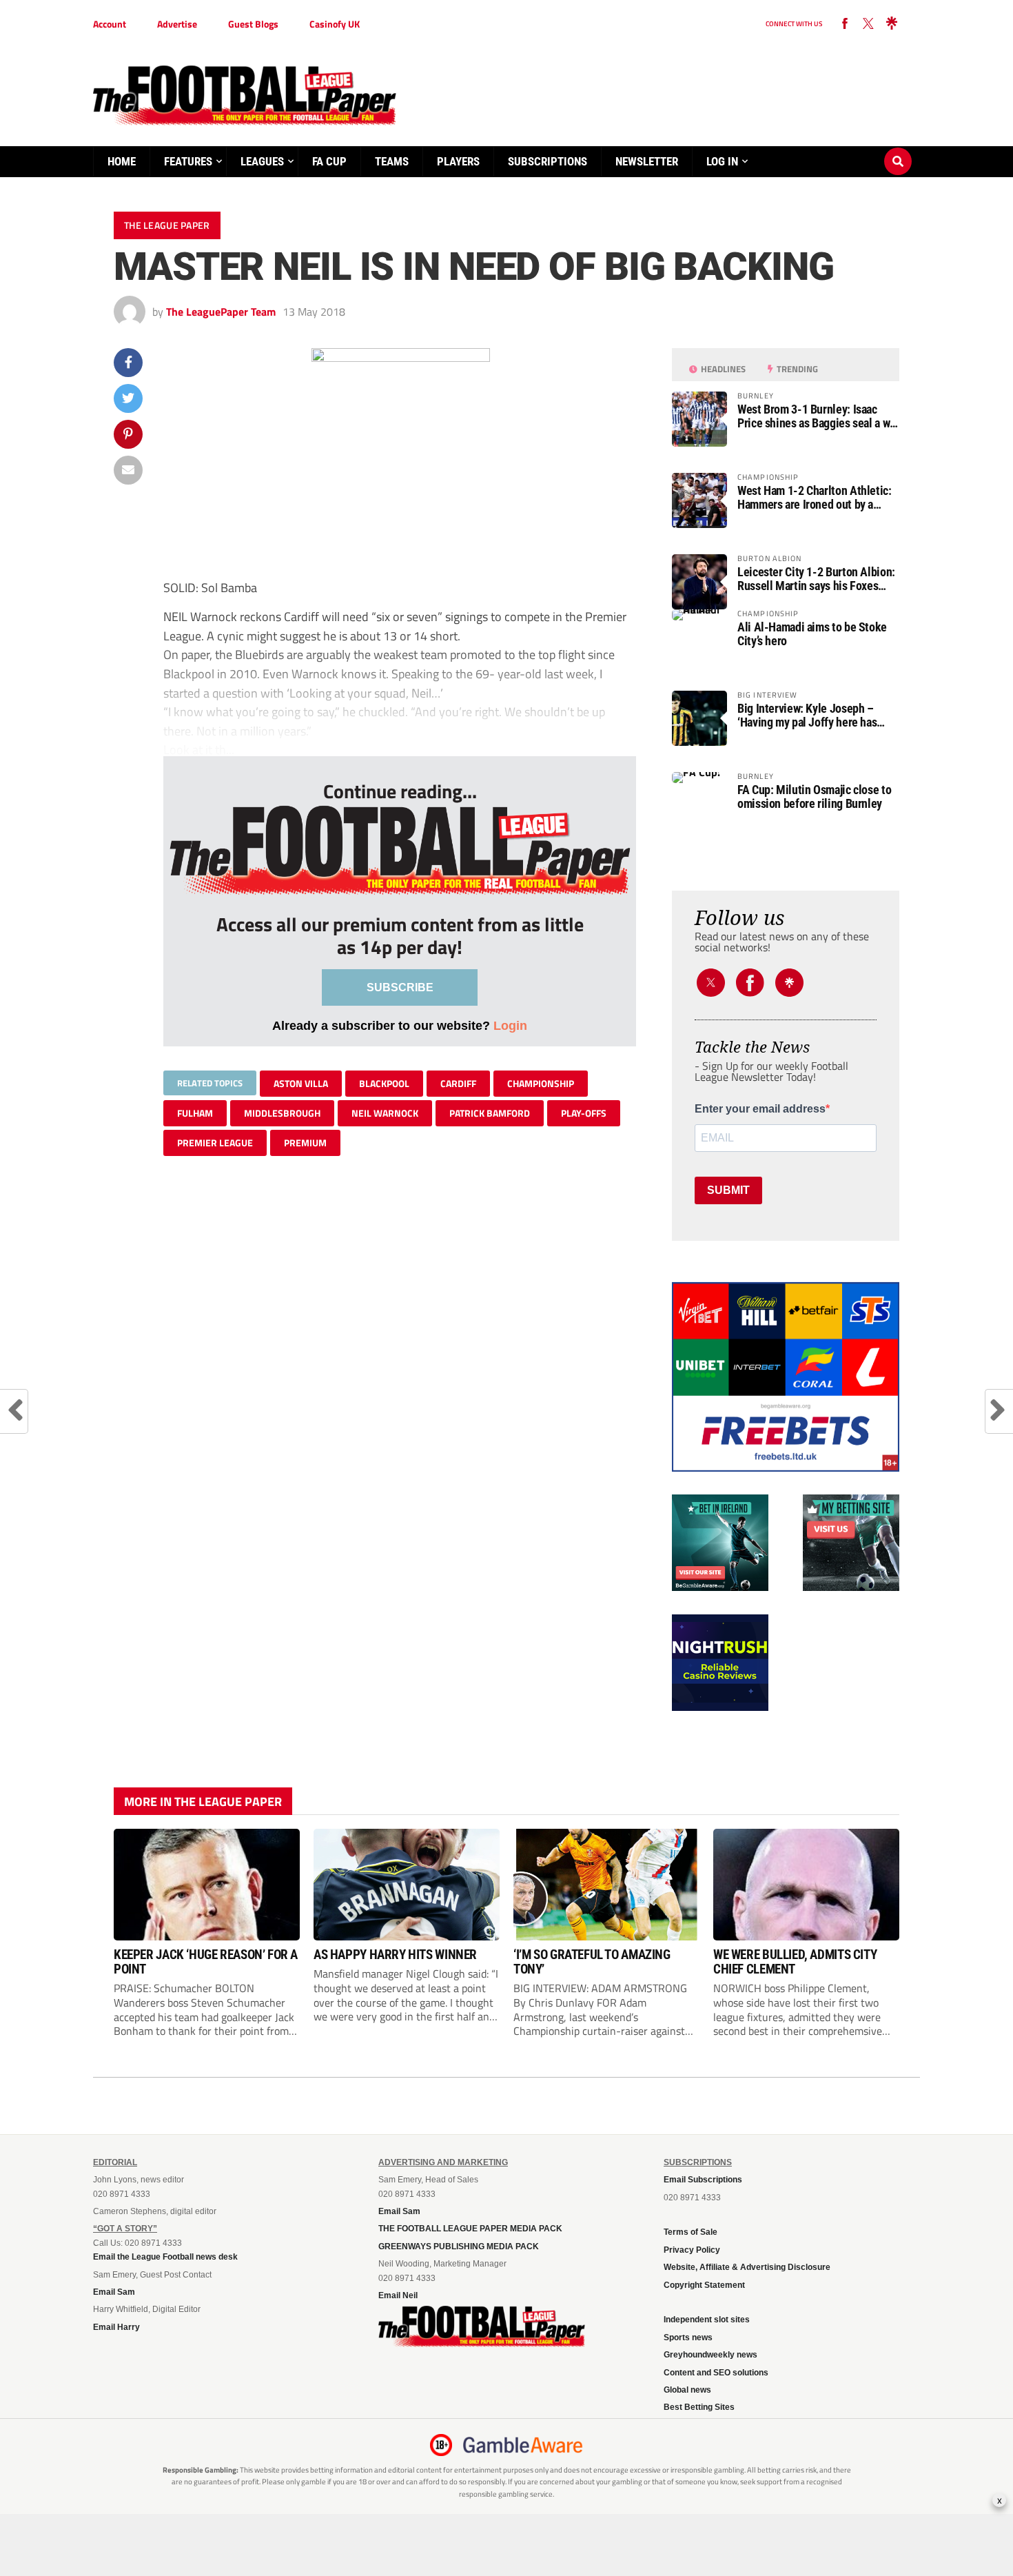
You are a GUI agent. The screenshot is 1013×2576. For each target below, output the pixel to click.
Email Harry (116, 2327)
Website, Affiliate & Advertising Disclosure (747, 2267)
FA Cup (329, 161)
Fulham (195, 1113)
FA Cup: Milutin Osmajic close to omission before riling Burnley (814, 797)
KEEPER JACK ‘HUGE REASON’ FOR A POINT (206, 1962)
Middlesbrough (282, 1113)
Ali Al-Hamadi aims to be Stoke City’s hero (812, 634)
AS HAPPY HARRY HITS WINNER (395, 1955)
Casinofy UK (335, 24)
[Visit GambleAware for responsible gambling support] (523, 2445)
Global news (687, 2390)
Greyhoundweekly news (710, 2355)
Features (188, 161)
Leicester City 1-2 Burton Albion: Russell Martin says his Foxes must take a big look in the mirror (817, 579)
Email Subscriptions (703, 2180)
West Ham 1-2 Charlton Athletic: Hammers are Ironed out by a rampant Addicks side (815, 498)
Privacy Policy (692, 2250)
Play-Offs (584, 1113)
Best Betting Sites (699, 2407)
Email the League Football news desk (165, 2257)
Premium (305, 1143)
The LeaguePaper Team (221, 312)
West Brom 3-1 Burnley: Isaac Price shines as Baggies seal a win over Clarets (818, 416)
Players (458, 161)
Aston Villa (301, 1083)
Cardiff (458, 1083)
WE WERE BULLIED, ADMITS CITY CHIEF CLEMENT (795, 1962)
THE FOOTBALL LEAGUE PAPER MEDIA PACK (470, 2229)
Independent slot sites (707, 2320)
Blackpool (384, 1083)
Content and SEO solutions (716, 2373)
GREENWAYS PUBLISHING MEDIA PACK (459, 2247)
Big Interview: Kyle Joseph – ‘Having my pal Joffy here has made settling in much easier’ (807, 716)
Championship (541, 1083)
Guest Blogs (253, 24)
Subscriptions (548, 161)
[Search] (898, 148)
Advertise (177, 24)
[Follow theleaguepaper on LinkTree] (892, 24)
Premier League (215, 1143)
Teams (392, 161)
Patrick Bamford (490, 1113)
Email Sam (114, 2292)
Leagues (262, 161)
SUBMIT (728, 1190)
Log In (722, 161)
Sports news (688, 2337)
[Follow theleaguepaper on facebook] (845, 24)
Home (122, 161)
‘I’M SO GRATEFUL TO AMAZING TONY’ (592, 1962)
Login (510, 1025)
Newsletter (647, 161)
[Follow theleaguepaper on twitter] (868, 24)
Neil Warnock (385, 1113)
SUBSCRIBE (400, 987)
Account (110, 24)
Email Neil (398, 2295)
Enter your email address (760, 1109)
